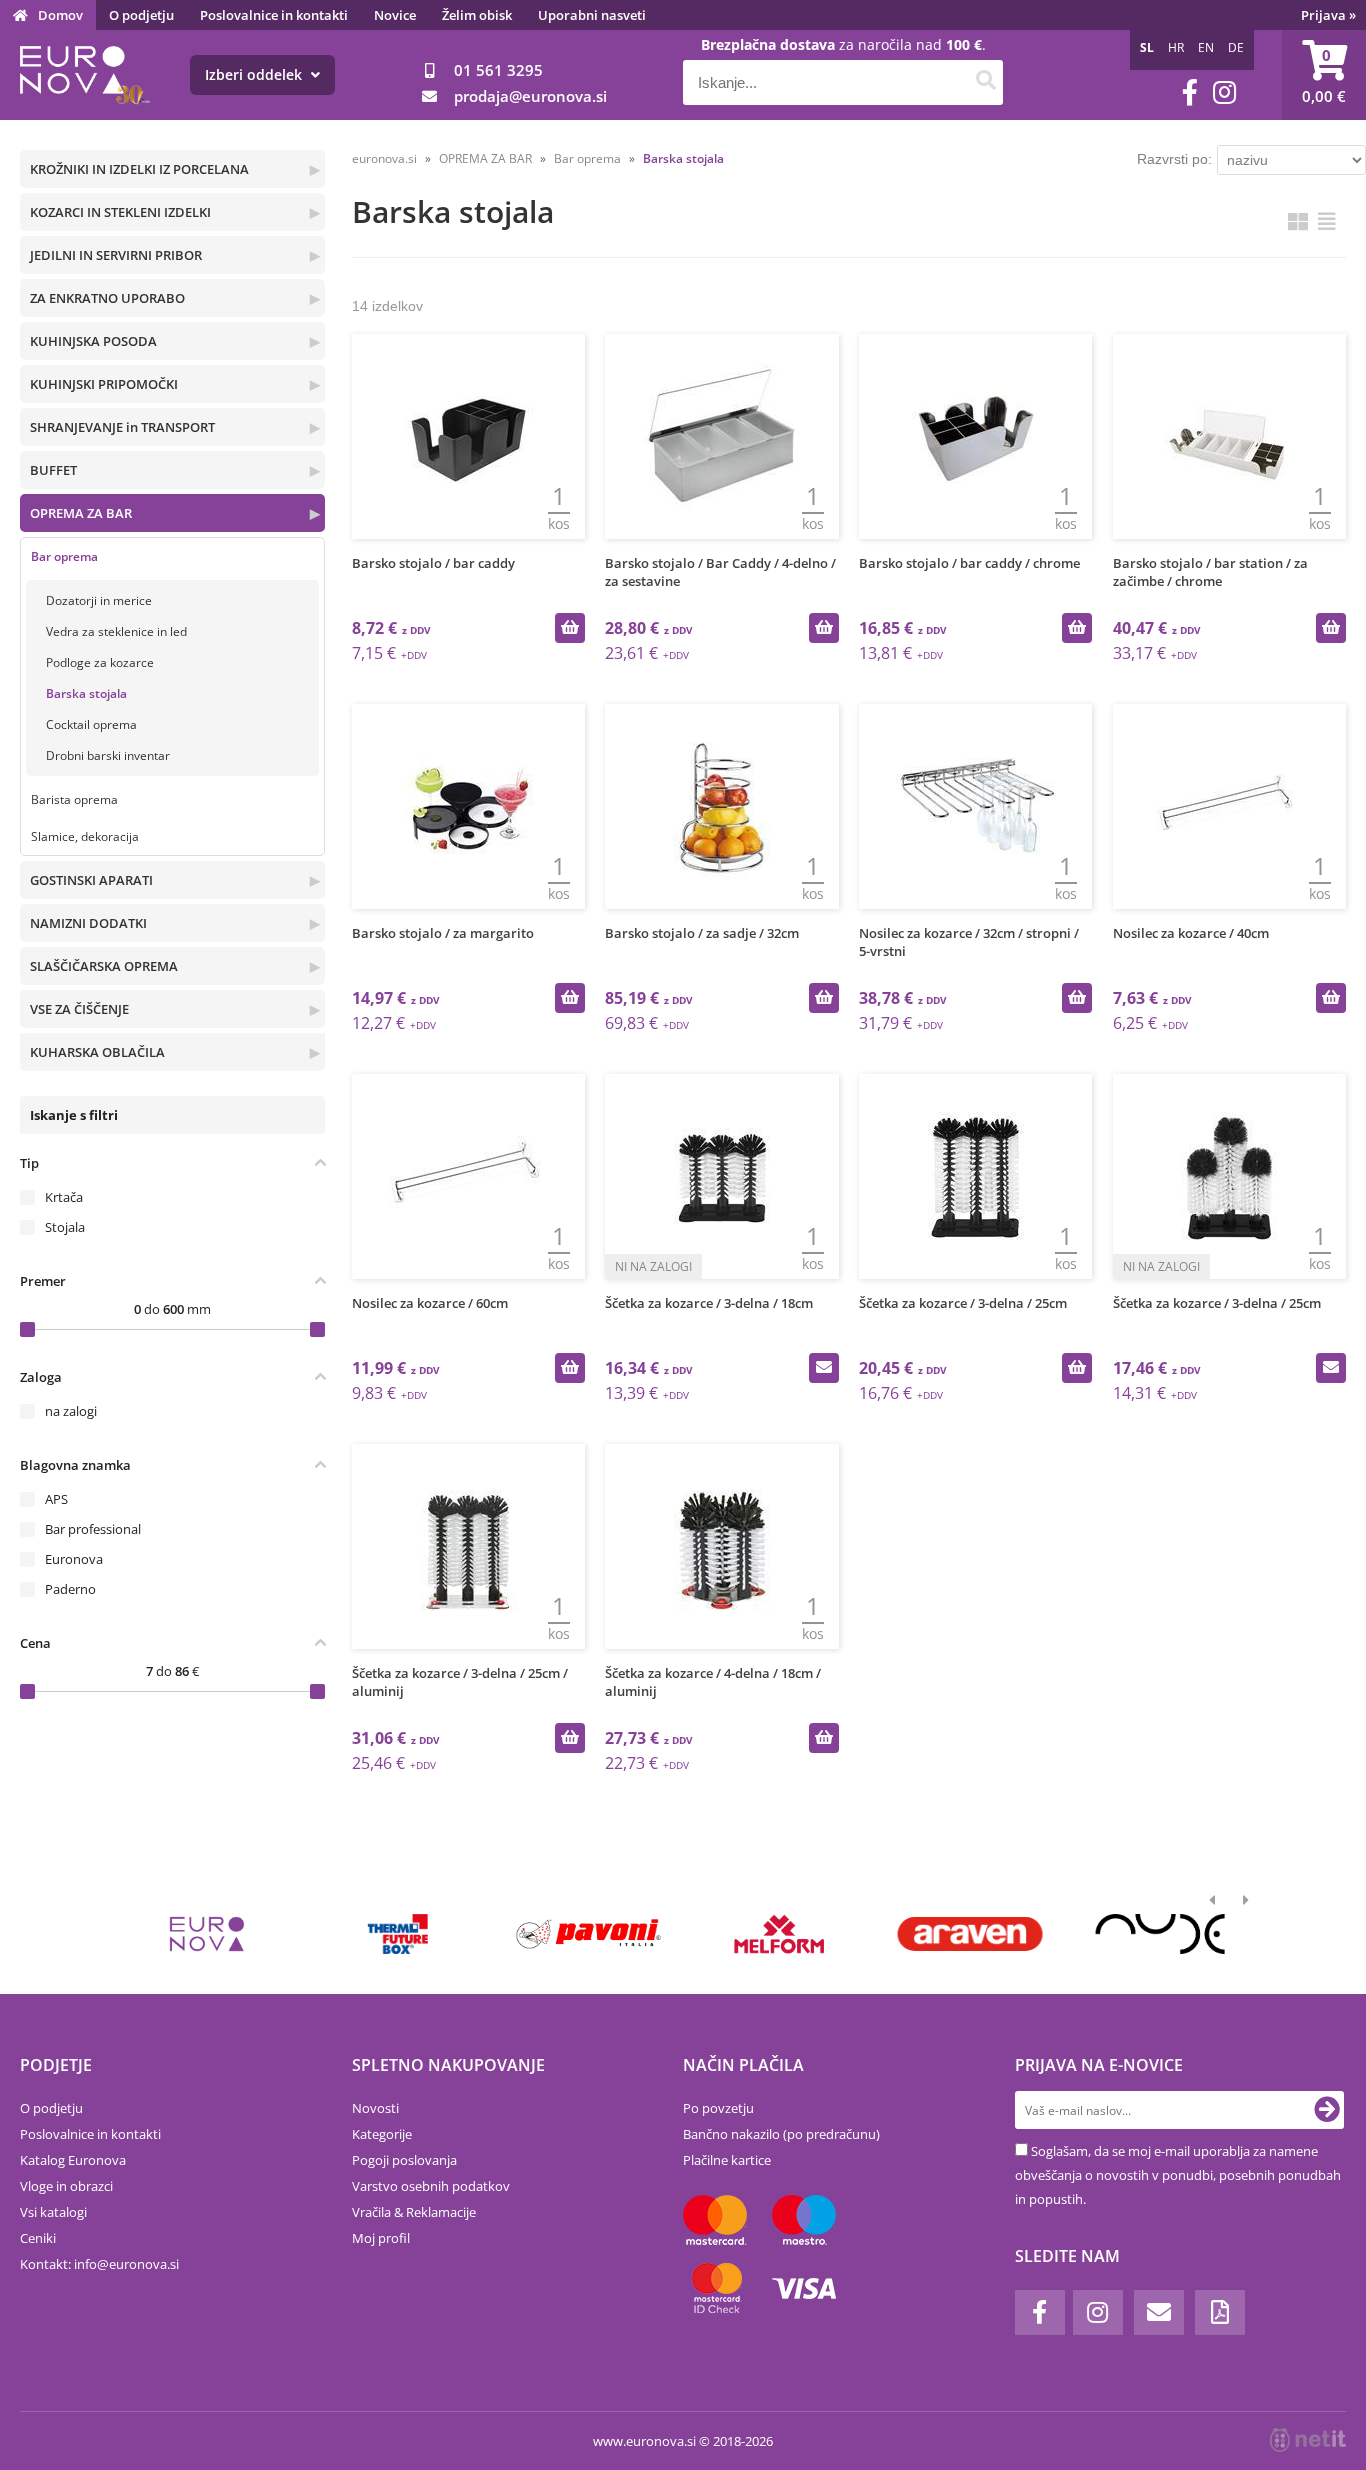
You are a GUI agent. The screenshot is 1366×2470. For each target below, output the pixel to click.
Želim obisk (477, 15)
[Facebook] (1190, 92)
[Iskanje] (985, 82)
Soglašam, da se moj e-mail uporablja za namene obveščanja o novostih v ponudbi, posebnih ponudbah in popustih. (1178, 2175)
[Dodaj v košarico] (570, 628)
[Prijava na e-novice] (1327, 2110)
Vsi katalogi (53, 2212)
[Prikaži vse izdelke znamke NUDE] (1160, 1934)
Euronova (74, 1559)
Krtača (64, 1197)
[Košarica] (1324, 75)
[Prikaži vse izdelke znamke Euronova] (207, 1934)
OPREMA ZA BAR (81, 513)
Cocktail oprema (91, 724)
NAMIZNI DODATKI (88, 923)
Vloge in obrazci (66, 2186)
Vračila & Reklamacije (414, 2212)
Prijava (1328, 15)
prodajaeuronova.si (530, 96)
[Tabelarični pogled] (1327, 221)
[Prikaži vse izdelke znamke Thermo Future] (397, 1934)
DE (1236, 47)
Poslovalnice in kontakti (274, 15)
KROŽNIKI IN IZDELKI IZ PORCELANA (139, 169)
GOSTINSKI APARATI (91, 880)
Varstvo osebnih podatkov (431, 2186)
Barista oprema (74, 799)
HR (1176, 47)
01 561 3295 (498, 70)
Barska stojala (86, 693)
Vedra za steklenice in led (116, 631)
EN (1206, 47)
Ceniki (38, 2238)
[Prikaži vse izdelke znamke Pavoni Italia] (588, 1934)
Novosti (375, 2108)
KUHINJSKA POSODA (93, 341)
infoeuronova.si (126, 2264)
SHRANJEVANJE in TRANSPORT (122, 427)
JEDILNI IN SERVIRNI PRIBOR (116, 255)
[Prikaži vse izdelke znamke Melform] (779, 1934)
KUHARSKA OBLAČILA (97, 1052)
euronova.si (384, 158)
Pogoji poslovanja (404, 2160)
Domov (60, 15)
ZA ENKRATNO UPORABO (107, 298)
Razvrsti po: (1174, 159)
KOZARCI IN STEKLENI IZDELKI (120, 212)
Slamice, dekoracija (85, 836)
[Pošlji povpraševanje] (824, 1368)
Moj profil (381, 2238)
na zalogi (71, 1411)
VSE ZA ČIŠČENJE (79, 1009)
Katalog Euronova (73, 2160)
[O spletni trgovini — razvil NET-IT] (1308, 2440)
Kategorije (382, 2134)
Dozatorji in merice (99, 600)
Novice (395, 15)
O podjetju (141, 15)
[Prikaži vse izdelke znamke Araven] (969, 1934)
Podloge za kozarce (100, 662)
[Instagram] (1224, 92)
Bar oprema (64, 556)
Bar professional (93, 1529)
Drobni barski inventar (108, 755)
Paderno (70, 1589)
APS (56, 1499)
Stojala (65, 1227)
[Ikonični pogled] (1298, 221)
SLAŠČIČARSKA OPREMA (104, 966)
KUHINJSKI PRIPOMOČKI (104, 384)
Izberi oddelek (255, 74)
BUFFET (53, 470)
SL (1147, 47)
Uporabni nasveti (592, 15)
